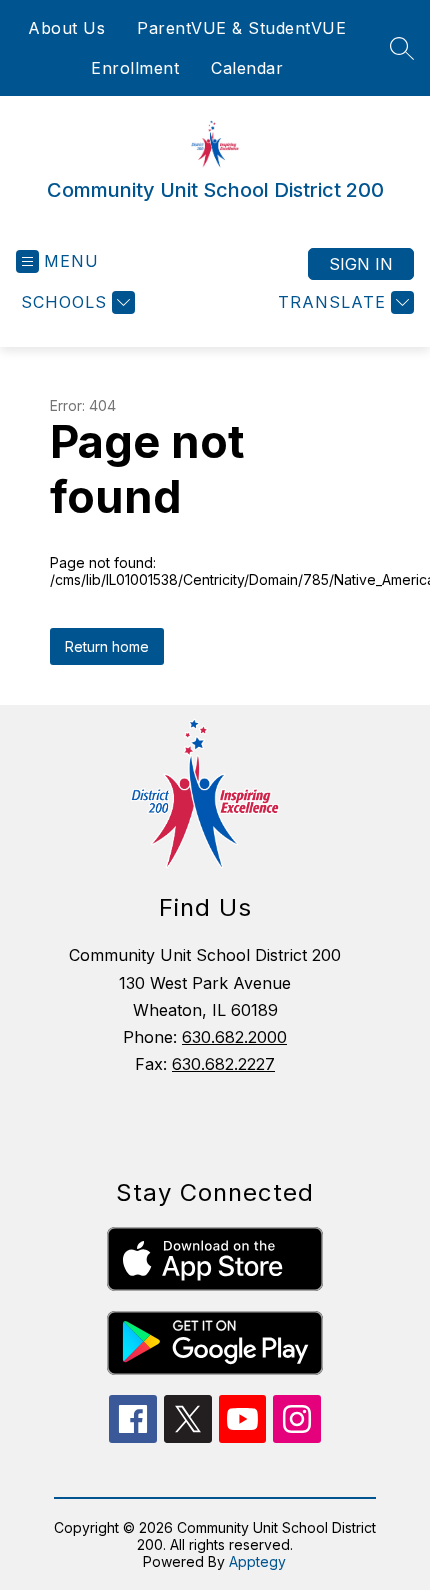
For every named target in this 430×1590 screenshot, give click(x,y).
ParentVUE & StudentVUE (241, 28)
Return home (107, 646)
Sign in (361, 264)
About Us (66, 28)
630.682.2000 (234, 1037)
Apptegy (257, 1561)
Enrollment (135, 68)
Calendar (247, 68)
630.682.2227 (223, 1064)
